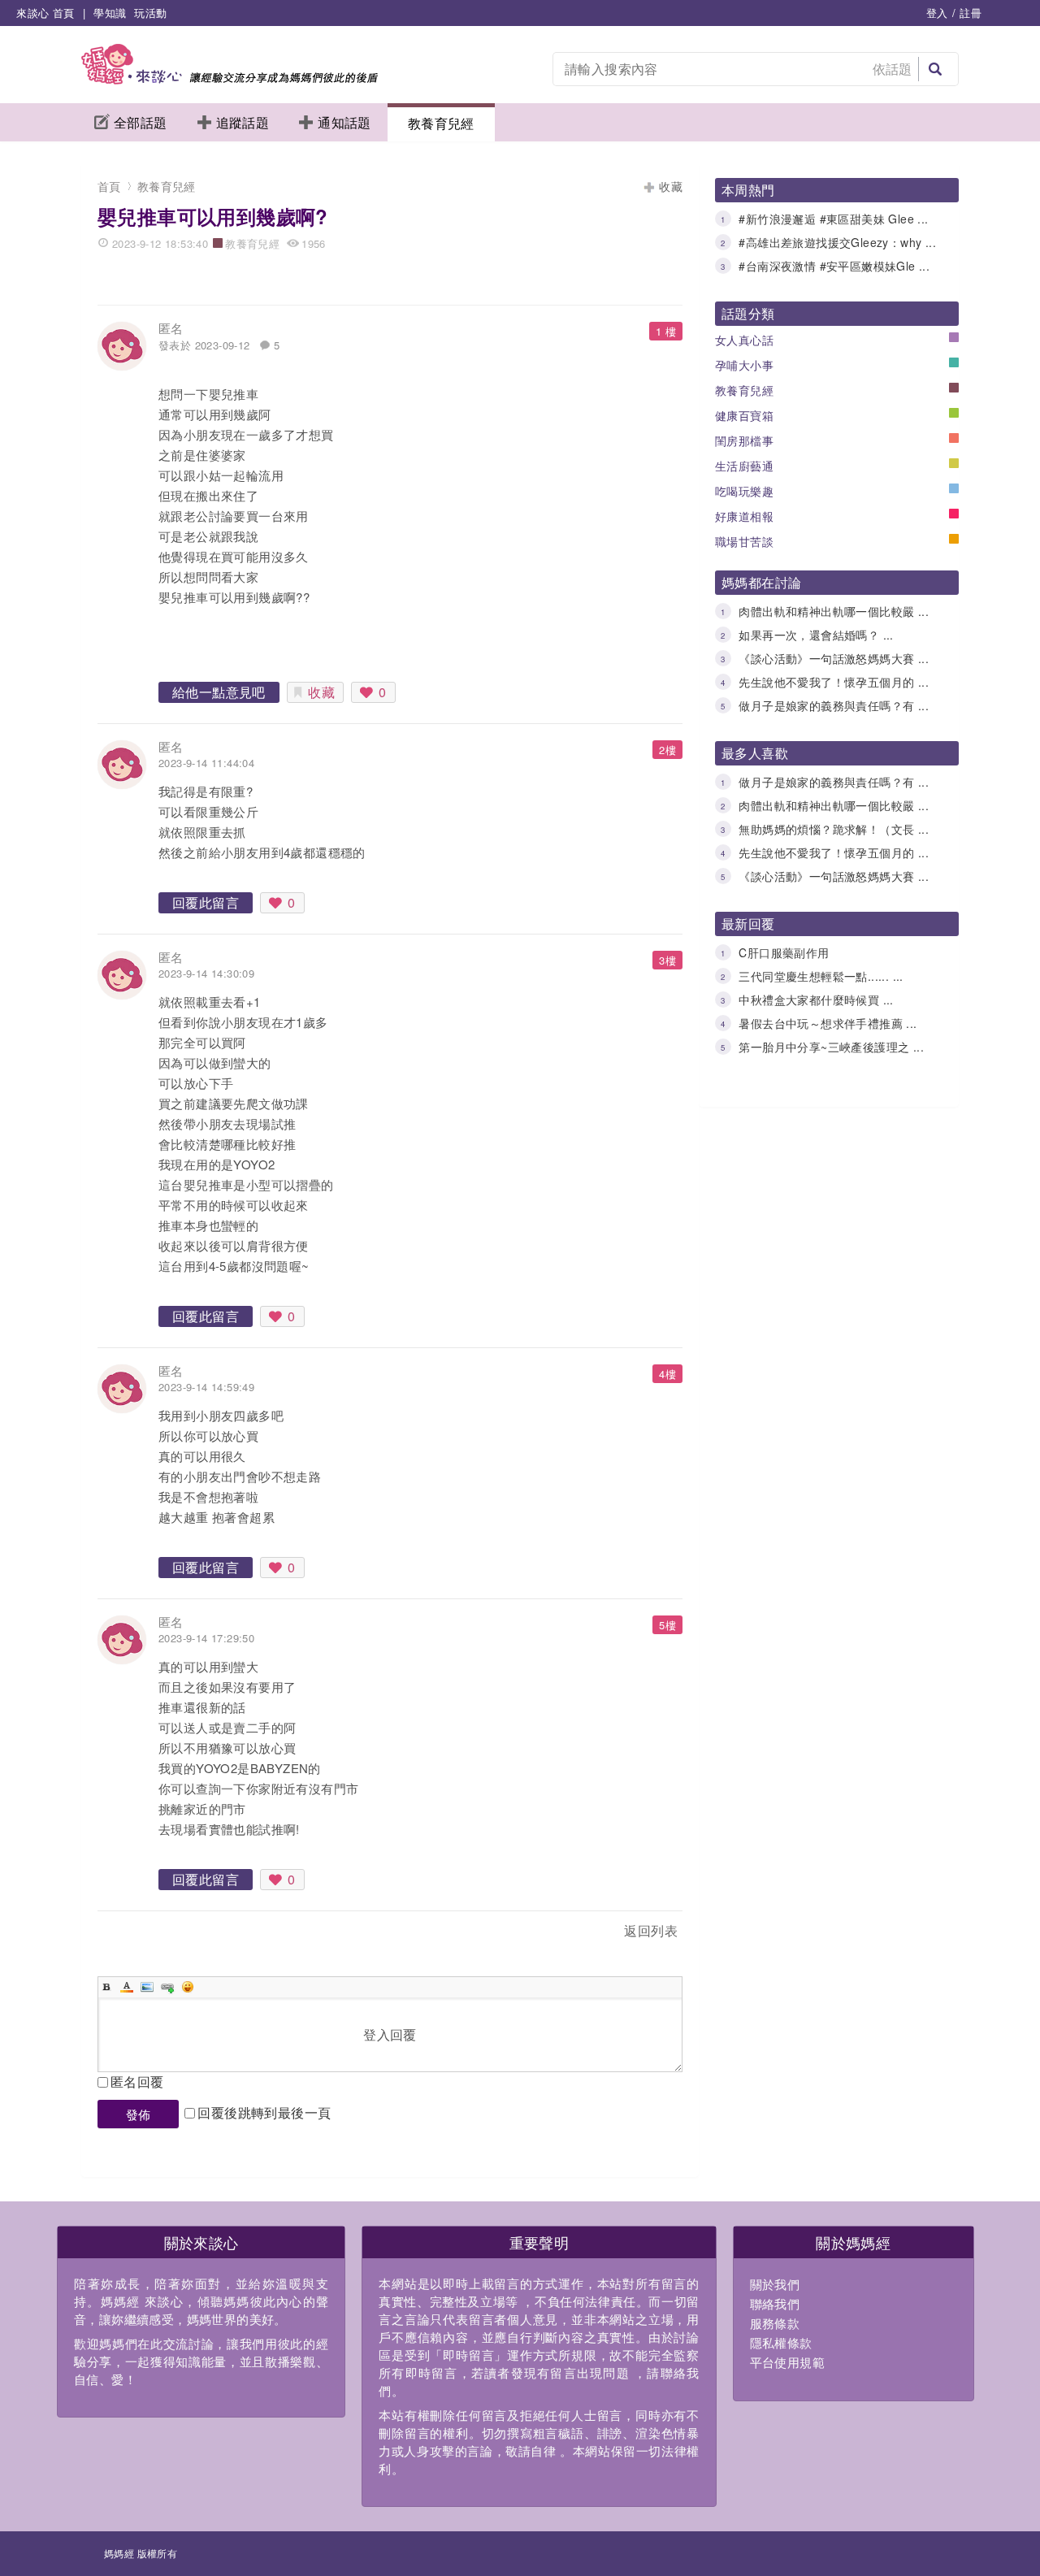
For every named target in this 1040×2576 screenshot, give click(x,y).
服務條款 (775, 2323)
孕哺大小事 (744, 365)
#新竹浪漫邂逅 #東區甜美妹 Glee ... (833, 219)
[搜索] (935, 69)
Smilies (188, 1987)
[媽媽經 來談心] (230, 79)
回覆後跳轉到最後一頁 (264, 2112)
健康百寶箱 (744, 415)
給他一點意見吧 (219, 692)
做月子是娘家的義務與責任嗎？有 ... (834, 705)
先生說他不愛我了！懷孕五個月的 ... (834, 682)
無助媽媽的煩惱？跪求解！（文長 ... (834, 829)
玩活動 (150, 13)
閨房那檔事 (744, 440)
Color (127, 1987)
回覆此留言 (206, 902)
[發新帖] (133, 1934)
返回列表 (651, 1930)
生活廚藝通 (744, 466)
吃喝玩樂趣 (744, 491)
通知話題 (344, 122)
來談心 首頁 (45, 13)
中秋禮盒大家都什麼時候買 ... (816, 1000)
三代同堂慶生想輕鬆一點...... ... (821, 976)
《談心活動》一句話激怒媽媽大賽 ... (834, 658)
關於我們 (775, 2284)
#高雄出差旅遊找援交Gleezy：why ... (837, 242)
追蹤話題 (243, 122)
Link (167, 1987)
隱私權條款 (781, 2342)
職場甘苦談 (744, 541)
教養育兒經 (441, 123)
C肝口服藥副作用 (784, 952)
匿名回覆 (137, 2082)
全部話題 (141, 122)
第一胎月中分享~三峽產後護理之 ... (831, 1047)
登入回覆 (390, 2034)
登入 (937, 13)
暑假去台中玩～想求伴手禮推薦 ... (828, 1023)
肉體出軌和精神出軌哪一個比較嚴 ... (834, 611)
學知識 (110, 13)
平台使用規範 (787, 2362)
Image (147, 1987)
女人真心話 (744, 340)
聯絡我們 (775, 2303)
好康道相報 (744, 516)
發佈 (139, 2114)
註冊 (971, 13)
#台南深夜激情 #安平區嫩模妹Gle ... (834, 266)
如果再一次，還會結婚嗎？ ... (816, 635)
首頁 (109, 186)
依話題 (893, 69)
